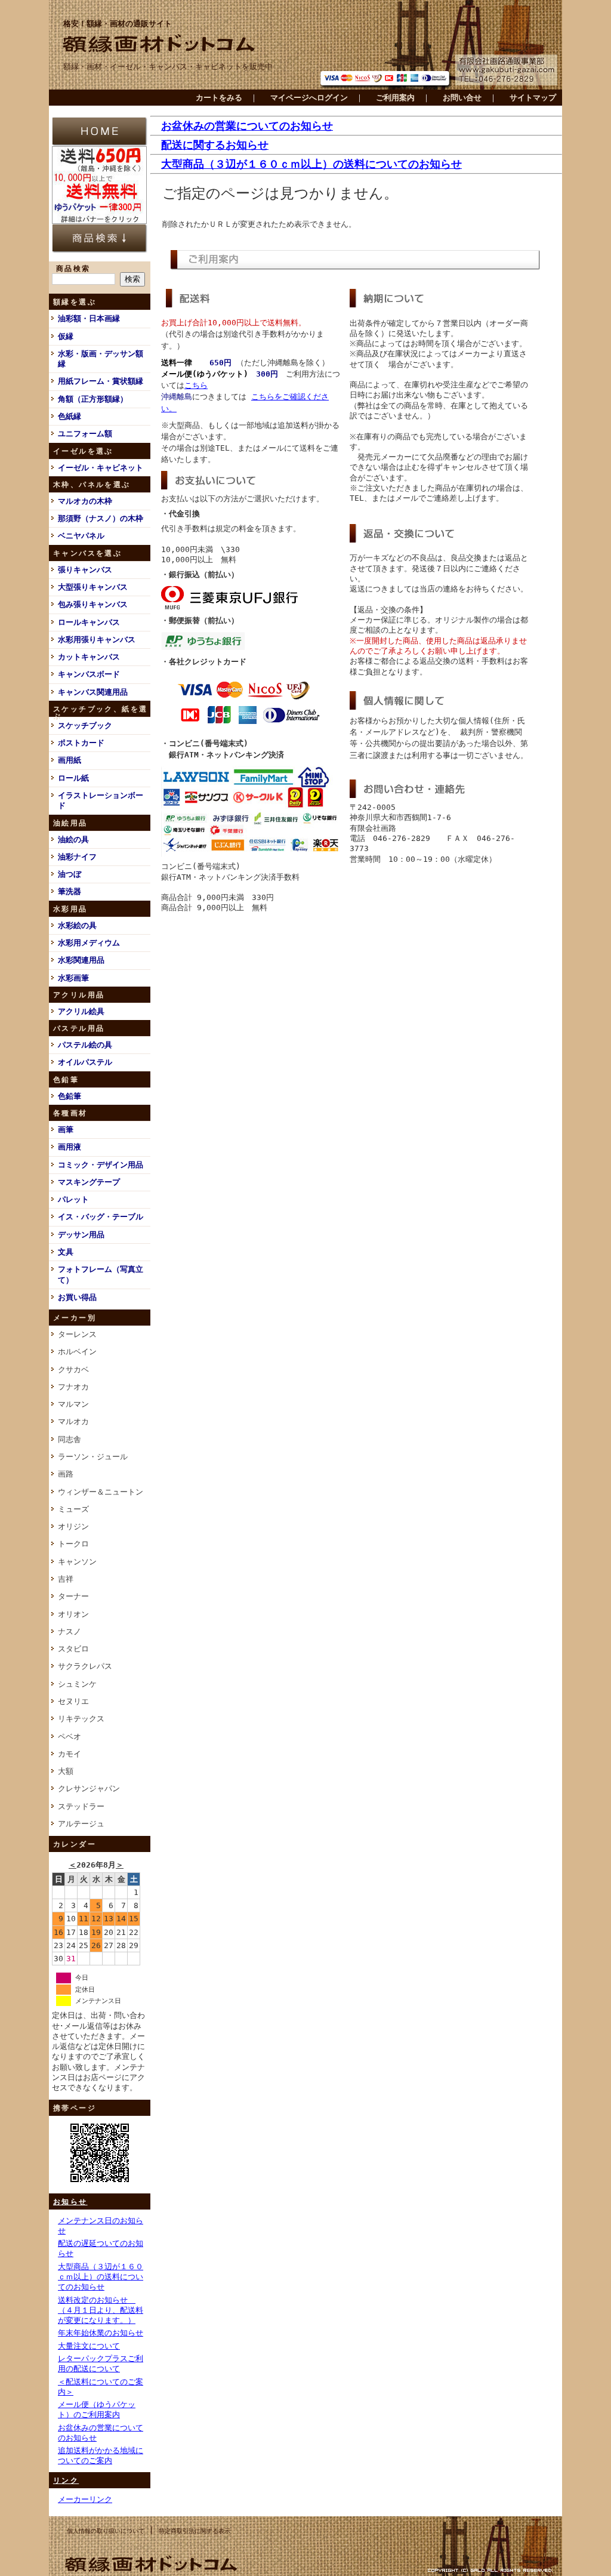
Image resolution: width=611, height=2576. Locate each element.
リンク (66, 2481)
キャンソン (77, 1562)
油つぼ (70, 874)
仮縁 (66, 336)
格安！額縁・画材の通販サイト (118, 24)
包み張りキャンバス (93, 604)
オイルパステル (85, 1062)
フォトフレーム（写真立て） (101, 1274)
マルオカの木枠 (85, 501)
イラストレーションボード (101, 800)
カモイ (70, 1754)
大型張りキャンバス (93, 587)
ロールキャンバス (89, 622)
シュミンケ (77, 1684)
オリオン (73, 1614)
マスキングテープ (89, 1182)
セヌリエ (73, 1701)
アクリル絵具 (81, 1011)
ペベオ (70, 1737)
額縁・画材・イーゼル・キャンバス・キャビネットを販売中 (168, 67)
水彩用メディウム (89, 943)
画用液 (70, 1147)
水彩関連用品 (81, 960)
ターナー (73, 1596)
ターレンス (77, 1334)
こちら (196, 385)
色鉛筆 (70, 1096)
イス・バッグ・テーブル (101, 1217)
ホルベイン (77, 1352)
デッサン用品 (81, 1235)
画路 (66, 1474)
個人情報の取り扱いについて (106, 2531)
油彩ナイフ (77, 857)
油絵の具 (73, 839)
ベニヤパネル (81, 536)
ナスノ (70, 1631)
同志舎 (70, 1439)
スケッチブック (85, 725)
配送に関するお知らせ (215, 145)
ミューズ (73, 1509)
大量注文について (89, 2346)
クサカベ (73, 1369)
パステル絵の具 (85, 1045)
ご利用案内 (395, 98)
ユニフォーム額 (85, 434)
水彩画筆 (73, 978)
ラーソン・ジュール (93, 1457)
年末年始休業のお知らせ (101, 2333)
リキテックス (81, 1719)
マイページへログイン (309, 98)
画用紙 (70, 760)
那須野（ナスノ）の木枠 (101, 518)
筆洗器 (70, 891)
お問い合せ (462, 98)
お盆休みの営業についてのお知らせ (247, 126)
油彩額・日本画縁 (89, 318)
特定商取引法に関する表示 (195, 2531)
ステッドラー (81, 1806)
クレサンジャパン (89, 1788)
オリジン (73, 1526)
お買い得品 (77, 1297)
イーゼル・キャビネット (101, 468)
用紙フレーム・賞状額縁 (101, 381)
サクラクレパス (85, 1666)
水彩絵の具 (77, 925)
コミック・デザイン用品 (101, 1165)
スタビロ (73, 1649)
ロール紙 (73, 778)
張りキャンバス (85, 570)
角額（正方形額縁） (93, 399)
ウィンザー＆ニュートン (101, 1492)
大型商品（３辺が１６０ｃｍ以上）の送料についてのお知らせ (101, 2277)
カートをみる (219, 98)
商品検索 (73, 269)
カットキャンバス (89, 657)
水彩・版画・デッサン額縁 (101, 359)
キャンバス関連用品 (93, 692)
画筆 (66, 1130)
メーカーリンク (85, 2499)
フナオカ (73, 1387)
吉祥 (66, 1579)
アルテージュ (81, 1824)
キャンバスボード (89, 674)
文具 (66, 1252)
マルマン (73, 1404)
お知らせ (70, 2202)
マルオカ (73, 1421)
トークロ (73, 1544)
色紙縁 (70, 416)
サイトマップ (533, 98)
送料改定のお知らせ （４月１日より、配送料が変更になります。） (101, 2310)
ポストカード (81, 743)
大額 (66, 1771)
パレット (73, 1199)
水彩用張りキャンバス (97, 640)
